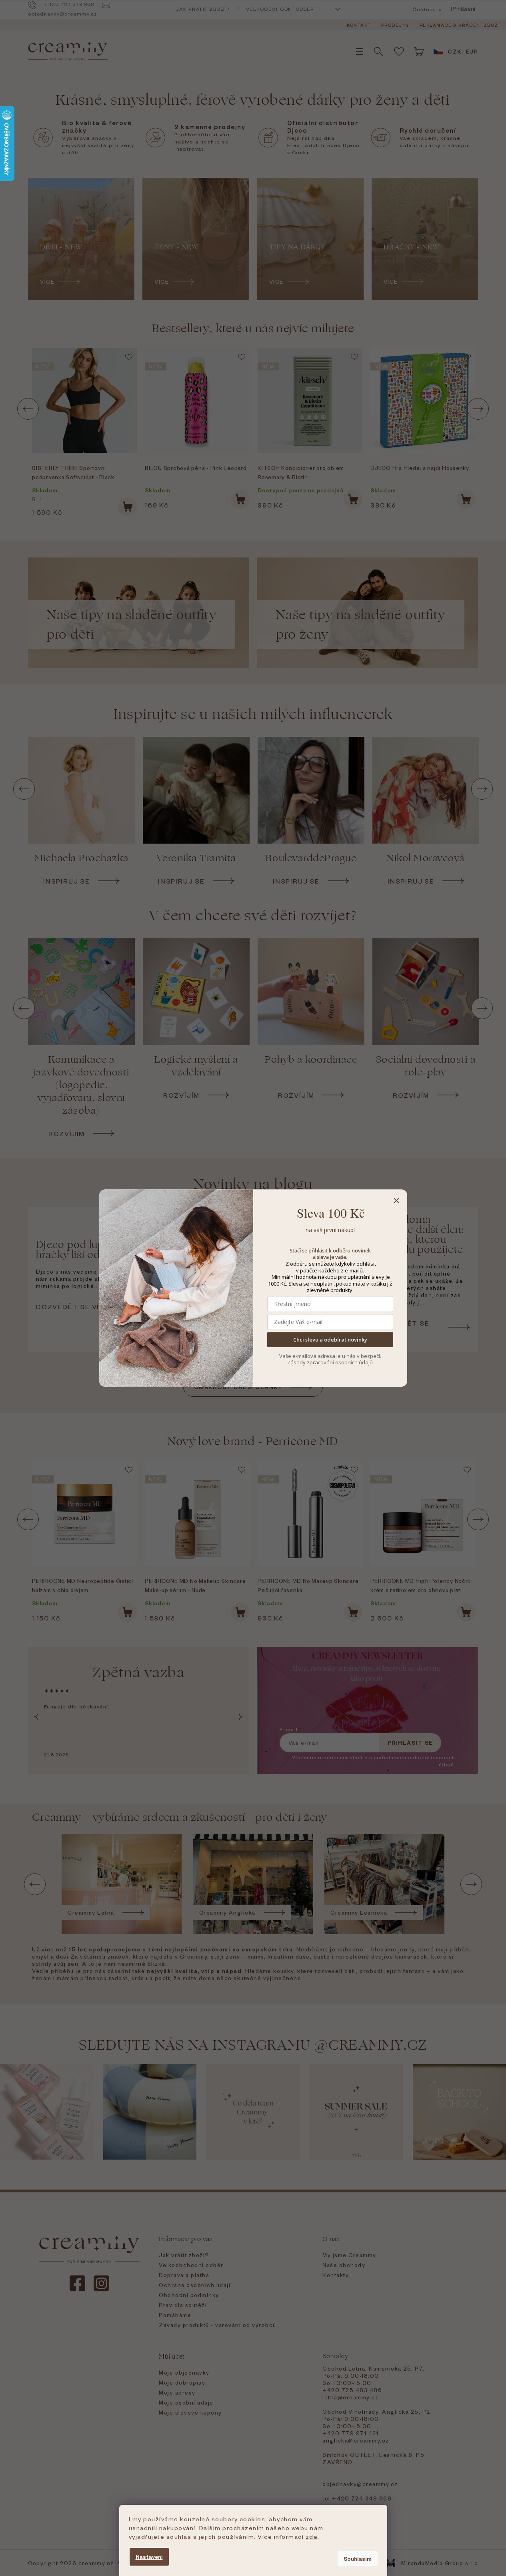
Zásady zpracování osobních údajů (330, 1362)
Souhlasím (358, 2559)
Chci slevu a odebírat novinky (330, 1340)
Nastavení (149, 2557)
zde (312, 2536)
